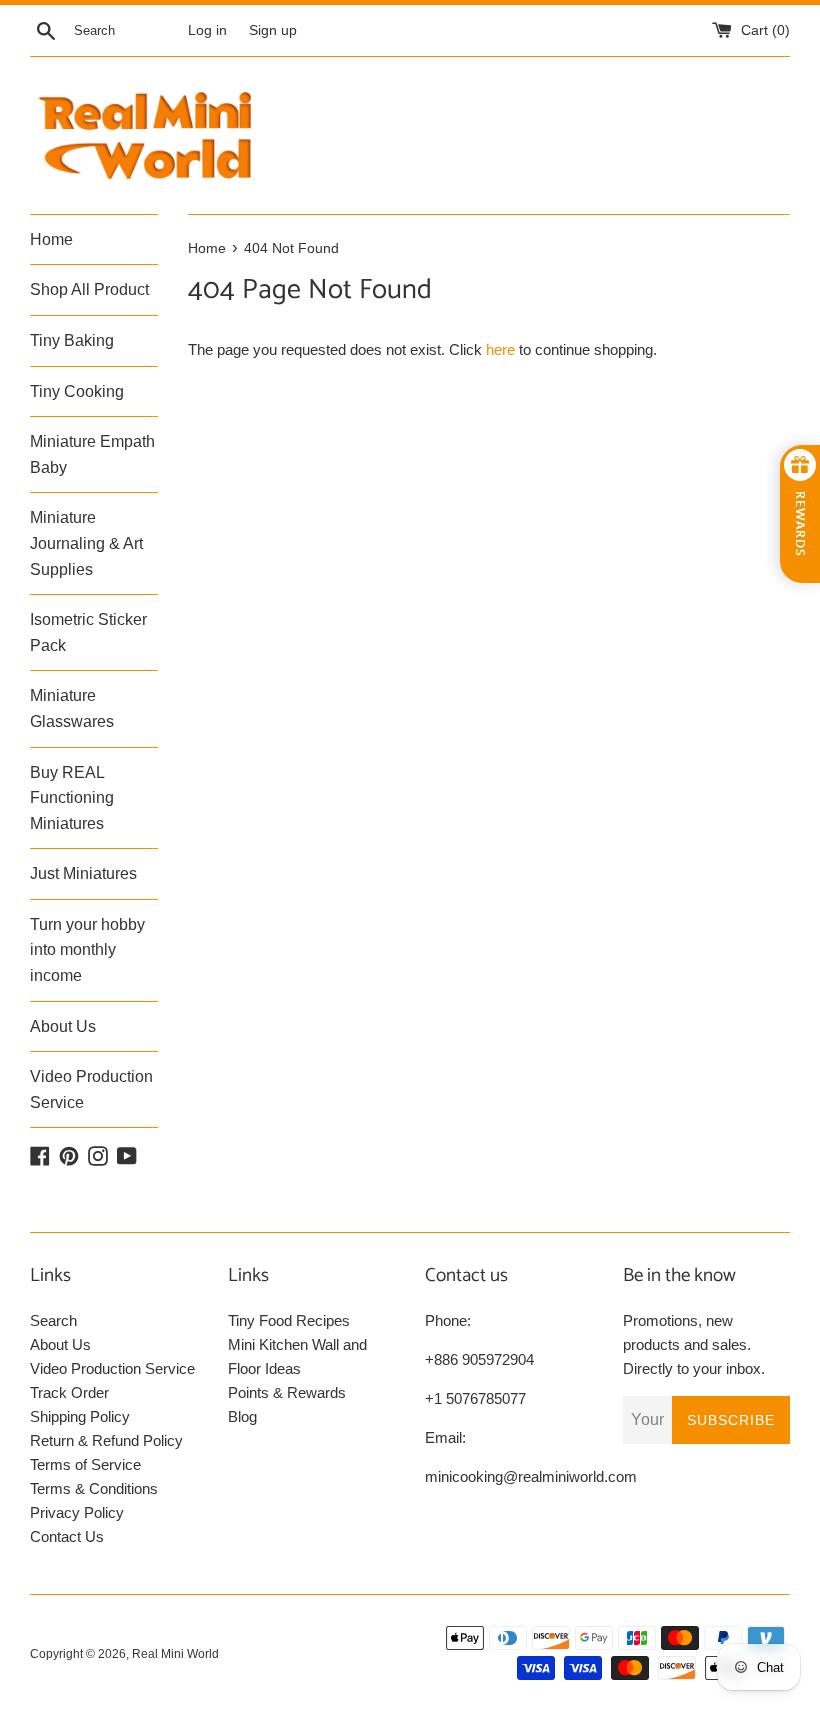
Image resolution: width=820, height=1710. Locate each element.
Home (51, 239)
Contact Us (67, 1536)
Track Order (69, 1392)
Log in (207, 30)
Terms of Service (85, 1464)
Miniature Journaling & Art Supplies (86, 543)
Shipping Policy (80, 1416)
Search (53, 1320)
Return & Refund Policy (106, 1440)
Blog (242, 1416)
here (500, 349)
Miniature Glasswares (72, 708)
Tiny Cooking (77, 391)
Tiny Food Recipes (289, 1320)
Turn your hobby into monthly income (87, 950)
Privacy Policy (77, 1512)
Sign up (273, 30)
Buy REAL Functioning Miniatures (72, 798)
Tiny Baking (72, 340)
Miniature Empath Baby (92, 454)
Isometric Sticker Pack (88, 632)
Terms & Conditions (94, 1488)
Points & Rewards (287, 1392)
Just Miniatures (83, 873)
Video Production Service (91, 1089)
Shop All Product (89, 289)
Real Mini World (175, 1654)
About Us (63, 1026)
